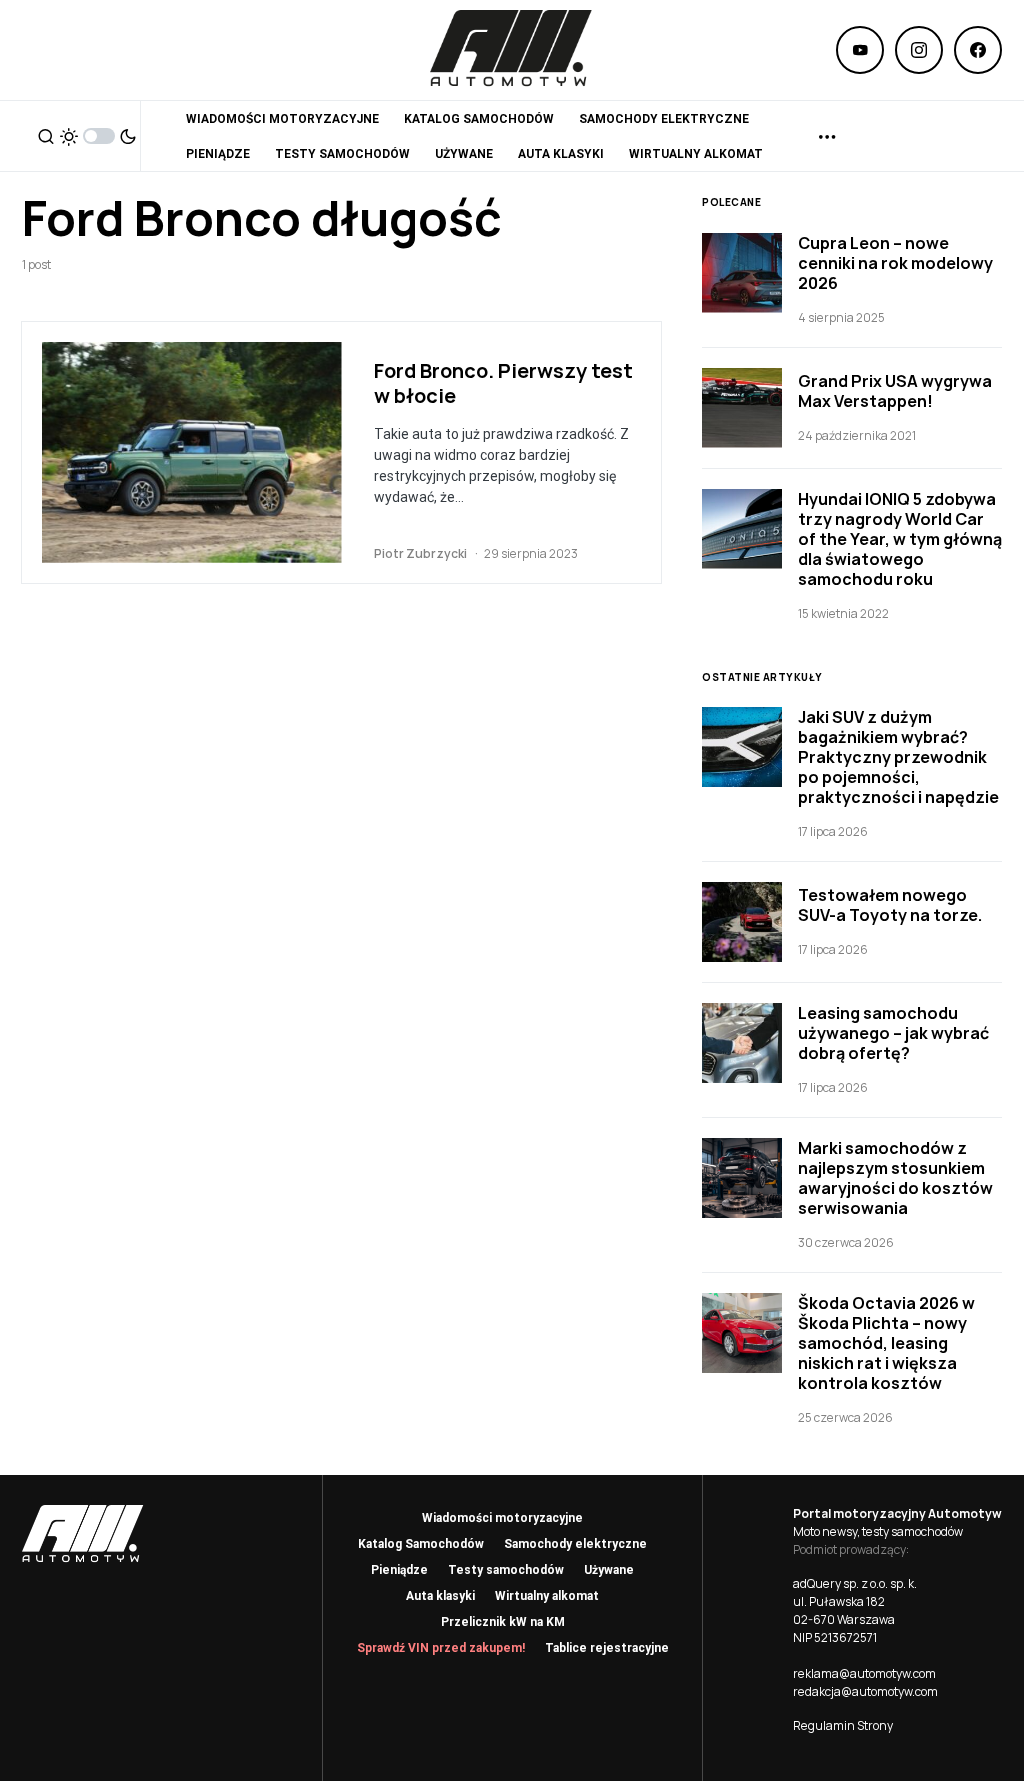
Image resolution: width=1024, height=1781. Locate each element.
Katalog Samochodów (421, 1544)
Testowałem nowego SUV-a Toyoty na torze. (890, 905)
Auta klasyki (440, 1596)
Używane (609, 1570)
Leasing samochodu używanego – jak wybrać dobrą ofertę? (893, 1033)
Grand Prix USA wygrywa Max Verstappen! (895, 391)
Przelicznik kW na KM (503, 1622)
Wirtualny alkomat (547, 1596)
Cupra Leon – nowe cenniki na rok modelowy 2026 (895, 263)
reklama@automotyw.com (864, 1673)
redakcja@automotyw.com (865, 1691)
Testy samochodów (506, 1570)
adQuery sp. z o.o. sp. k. (855, 1583)
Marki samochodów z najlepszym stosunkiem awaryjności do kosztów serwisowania (895, 1178)
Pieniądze (399, 1570)
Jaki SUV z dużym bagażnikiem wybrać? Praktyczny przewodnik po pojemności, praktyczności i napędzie (898, 757)
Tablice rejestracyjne (607, 1648)
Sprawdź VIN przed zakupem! (441, 1648)
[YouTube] (860, 50)
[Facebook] (978, 50)
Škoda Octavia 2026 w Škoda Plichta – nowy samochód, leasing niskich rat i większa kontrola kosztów (886, 1343)
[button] (46, 136)
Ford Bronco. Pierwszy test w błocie (503, 383)
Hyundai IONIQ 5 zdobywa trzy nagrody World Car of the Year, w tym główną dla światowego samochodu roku (900, 539)
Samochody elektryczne (575, 1544)
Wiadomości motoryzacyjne (502, 1518)
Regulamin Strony (843, 1725)
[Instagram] (919, 50)
